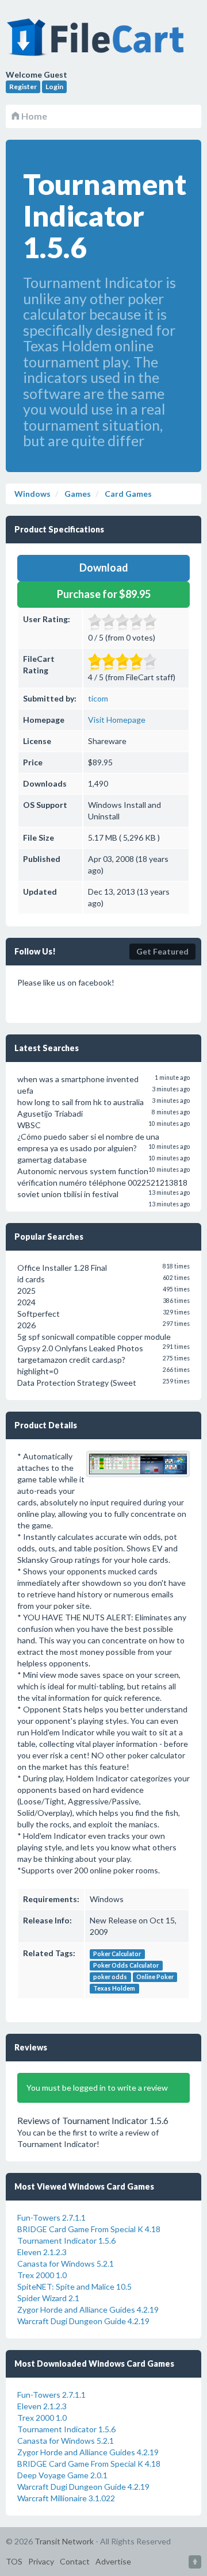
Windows (32, 494)
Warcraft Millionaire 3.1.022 (66, 2498)
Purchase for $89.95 (104, 594)
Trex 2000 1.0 (42, 2275)
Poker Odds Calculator (126, 1965)
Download (104, 568)
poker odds (110, 1977)
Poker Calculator (117, 1954)
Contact (75, 2561)
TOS (14, 2561)
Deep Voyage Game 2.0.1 (62, 2475)
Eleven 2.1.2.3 (42, 2252)
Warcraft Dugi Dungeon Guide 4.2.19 (83, 2321)
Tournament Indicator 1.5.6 (66, 2240)
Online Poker (155, 1977)
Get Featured (162, 951)
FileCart (98, 43)
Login (54, 87)
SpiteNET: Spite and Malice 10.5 (74, 2286)
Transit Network (64, 2541)
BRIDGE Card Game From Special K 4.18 (89, 2229)
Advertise (113, 2561)
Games (77, 494)
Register (23, 87)
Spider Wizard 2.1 (48, 2298)
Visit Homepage (117, 720)
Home (33, 116)
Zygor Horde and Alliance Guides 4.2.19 (88, 2309)
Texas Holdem (114, 1988)
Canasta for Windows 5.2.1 (66, 2263)
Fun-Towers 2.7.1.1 (51, 2217)
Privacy (41, 2561)
